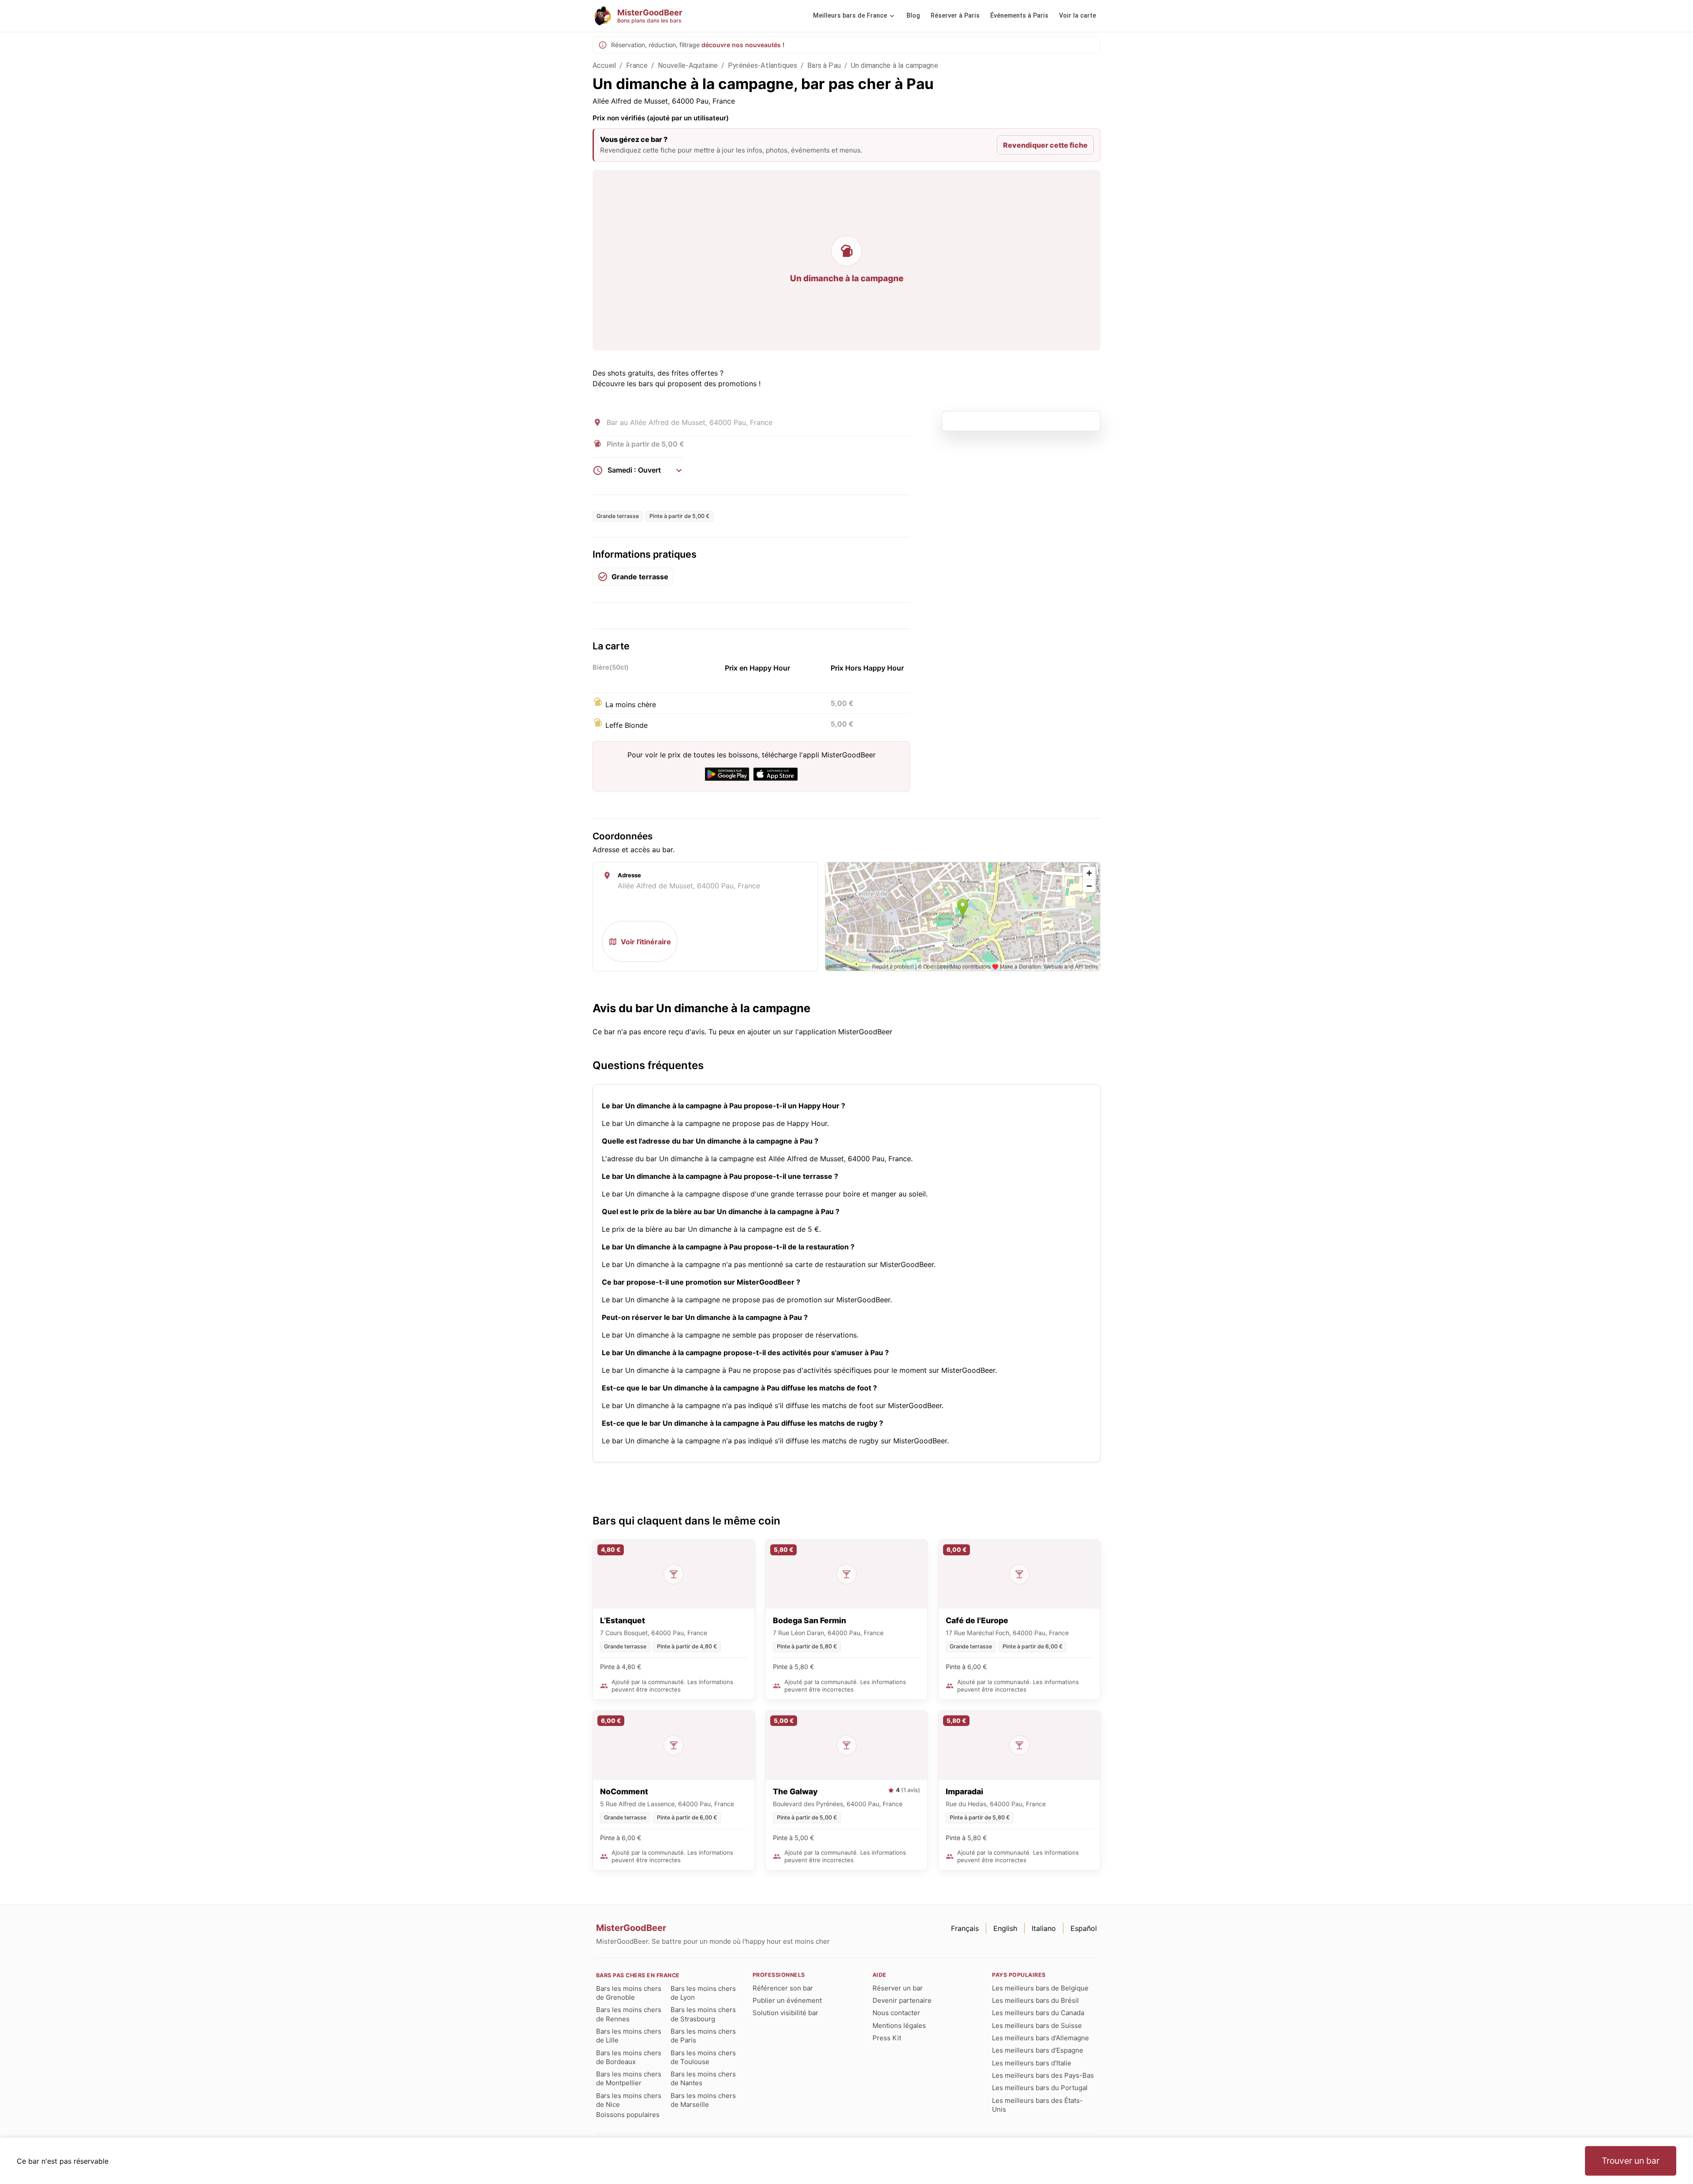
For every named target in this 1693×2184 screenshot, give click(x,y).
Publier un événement (787, 2000)
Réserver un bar (898, 1988)
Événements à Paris (1019, 16)
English (1005, 1928)
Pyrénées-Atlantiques (763, 65)
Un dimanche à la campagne (895, 65)
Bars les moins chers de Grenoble (629, 1993)
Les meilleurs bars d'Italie (1032, 2063)
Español (1084, 1928)
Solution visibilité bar (785, 2013)
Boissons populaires (628, 2115)
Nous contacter (896, 2013)
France (637, 65)
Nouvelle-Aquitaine (688, 65)
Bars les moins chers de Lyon (703, 1993)
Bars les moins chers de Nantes (703, 2078)
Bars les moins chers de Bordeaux (629, 2057)
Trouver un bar (1631, 2161)
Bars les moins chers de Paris (703, 2036)
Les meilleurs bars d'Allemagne (1040, 2038)
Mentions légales (899, 2026)
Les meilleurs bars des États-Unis (1037, 2105)
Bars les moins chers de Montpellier (629, 2078)
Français (965, 1928)
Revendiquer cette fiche (1045, 145)
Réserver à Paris (955, 16)
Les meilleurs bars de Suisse (1037, 2026)
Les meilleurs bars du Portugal (1040, 2088)
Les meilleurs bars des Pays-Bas (1043, 2075)
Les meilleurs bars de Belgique (1040, 1988)
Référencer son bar (783, 1988)
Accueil (604, 65)
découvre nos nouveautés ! (743, 45)
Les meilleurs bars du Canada (1038, 2013)
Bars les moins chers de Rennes (629, 2014)
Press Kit (887, 2038)
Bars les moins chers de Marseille (703, 2100)
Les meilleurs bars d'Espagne (1038, 2050)
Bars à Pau (824, 65)
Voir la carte (1078, 16)
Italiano (1044, 1928)
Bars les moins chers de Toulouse (703, 2057)
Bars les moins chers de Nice (629, 2100)
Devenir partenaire (902, 2000)
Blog (913, 16)
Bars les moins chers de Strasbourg (703, 2014)
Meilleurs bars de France (850, 16)
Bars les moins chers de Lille (629, 2036)
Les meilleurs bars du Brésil (1035, 2000)
